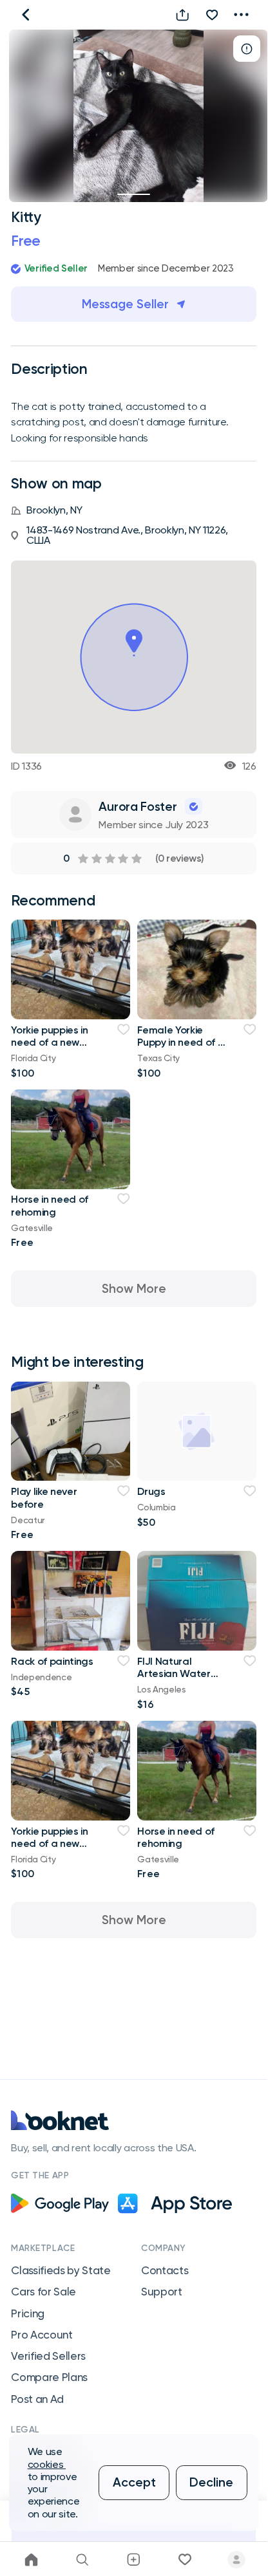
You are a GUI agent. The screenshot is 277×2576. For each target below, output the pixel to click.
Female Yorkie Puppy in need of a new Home (181, 1042)
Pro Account (42, 2335)
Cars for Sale (43, 2292)
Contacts (165, 2270)
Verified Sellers (48, 2356)
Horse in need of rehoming (50, 1205)
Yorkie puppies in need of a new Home (50, 1042)
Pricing (28, 2313)
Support (162, 2292)
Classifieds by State (61, 2270)
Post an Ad (37, 2399)
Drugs (151, 1491)
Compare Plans (49, 2377)
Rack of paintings (52, 1661)
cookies (47, 2464)
